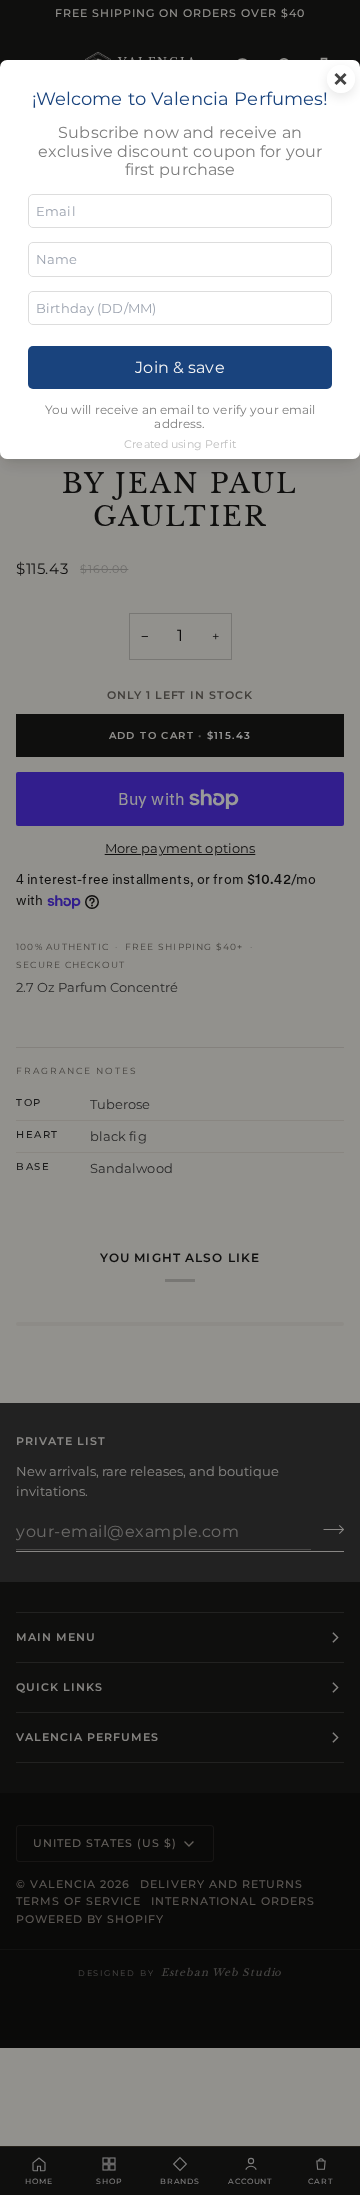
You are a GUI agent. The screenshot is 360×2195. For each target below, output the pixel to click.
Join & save (179, 367)
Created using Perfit (180, 444)
